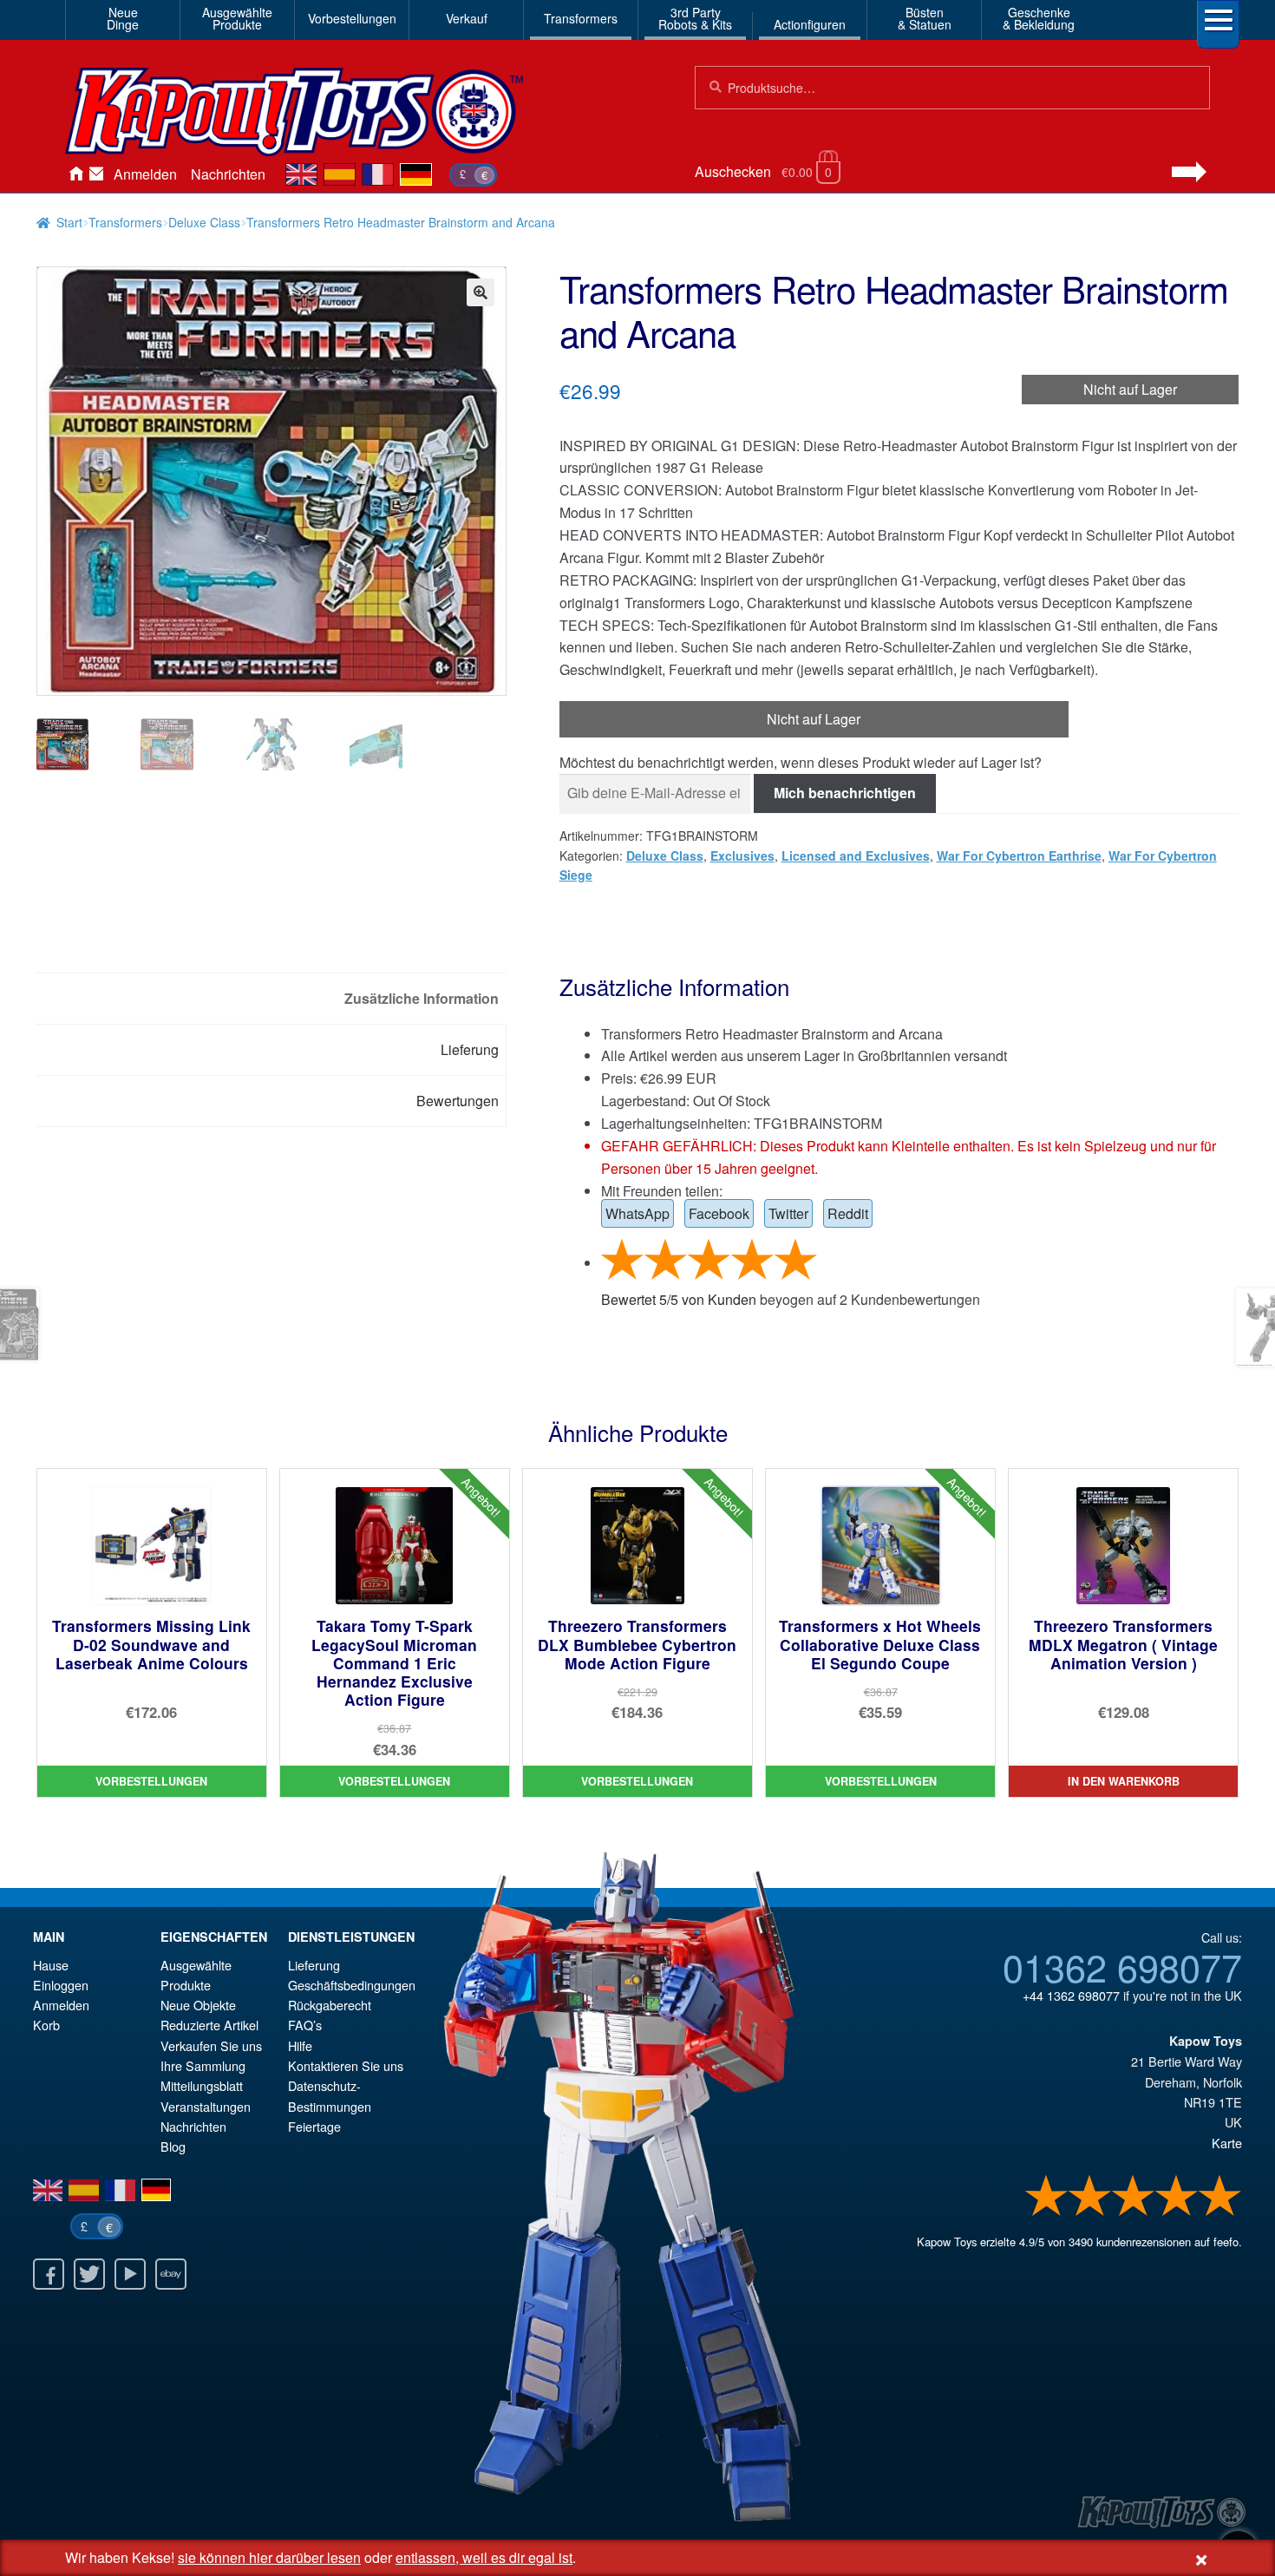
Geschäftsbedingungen (352, 1985)
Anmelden (145, 174)
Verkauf (467, 18)
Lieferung (314, 1965)
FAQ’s (305, 2025)
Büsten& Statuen (925, 18)
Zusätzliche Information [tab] (422, 998)
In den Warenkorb (1124, 1781)
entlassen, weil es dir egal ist (484, 2557)
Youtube (130, 2274)
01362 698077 (1122, 1966)
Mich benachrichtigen (845, 793)
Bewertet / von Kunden (679, 1299)
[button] (481, 292)
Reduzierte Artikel (209, 2025)
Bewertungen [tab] (458, 1101)
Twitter (788, 1213)
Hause (75, 174)
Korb (46, 2025)
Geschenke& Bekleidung (1039, 18)
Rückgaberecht (330, 2005)
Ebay (171, 2274)
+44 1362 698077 (1071, 1995)
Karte (1227, 2143)
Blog (173, 2146)
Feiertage (314, 2126)
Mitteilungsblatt (202, 2085)
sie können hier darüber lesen (269, 2557)
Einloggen (61, 1985)
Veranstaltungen (206, 2106)
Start (69, 222)
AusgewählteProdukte (237, 18)
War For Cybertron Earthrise (1019, 855)
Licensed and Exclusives (856, 855)
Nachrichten (228, 174)
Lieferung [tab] (470, 1049)
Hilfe (300, 2045)
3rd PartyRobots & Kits (695, 18)
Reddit (848, 1213)
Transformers (581, 18)
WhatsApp (637, 1213)
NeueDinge (123, 18)
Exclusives (742, 855)
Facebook (719, 1213)
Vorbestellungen (352, 18)
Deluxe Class (204, 222)
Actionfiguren (810, 24)
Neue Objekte (198, 2005)
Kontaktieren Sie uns (96, 174)
